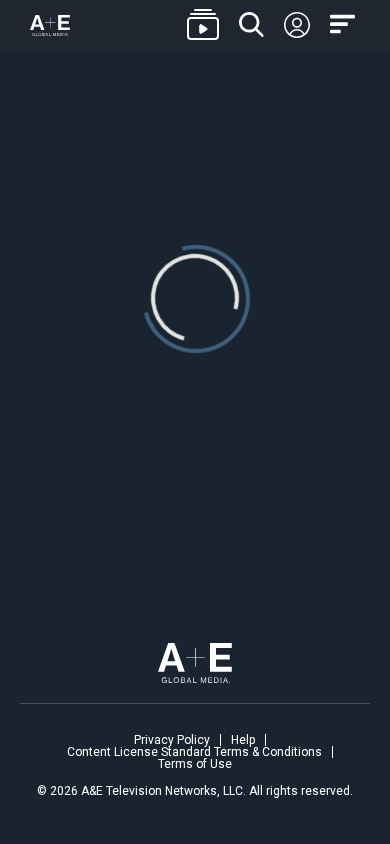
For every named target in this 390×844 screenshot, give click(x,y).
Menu (345, 25)
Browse (203, 25)
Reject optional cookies (193, 728)
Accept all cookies (194, 668)
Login (297, 26)
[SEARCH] (251, 25)
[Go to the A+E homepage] (50, 26)
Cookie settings (89, 775)
